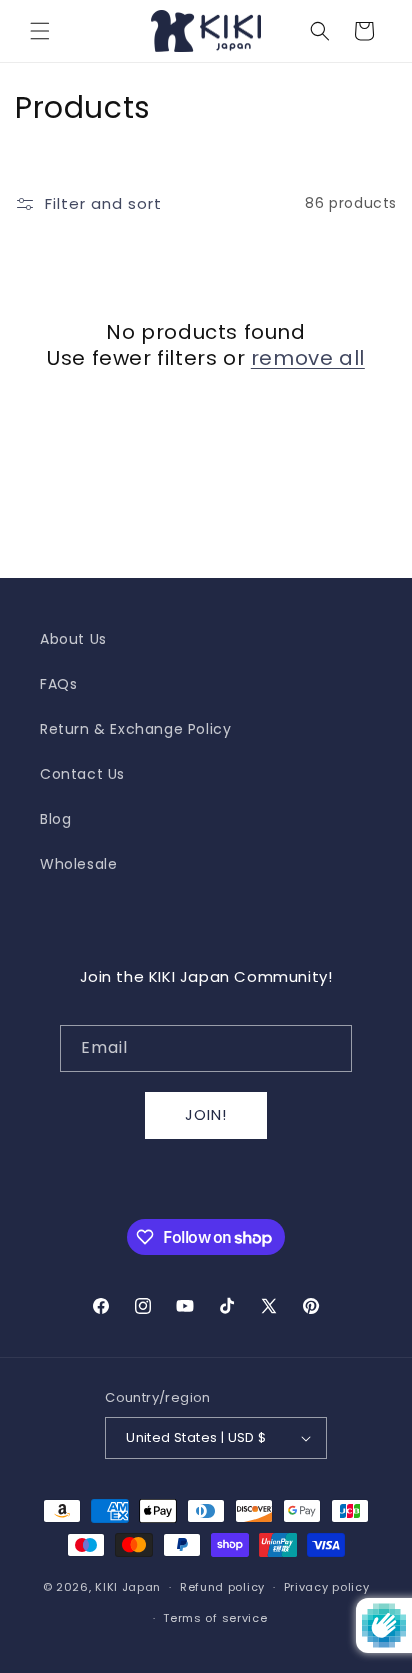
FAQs (58, 684)
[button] (40, 31)
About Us (73, 639)
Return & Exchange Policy (135, 729)
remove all (308, 358)
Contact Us (82, 774)
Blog (55, 819)
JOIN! (206, 1114)
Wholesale (78, 864)
